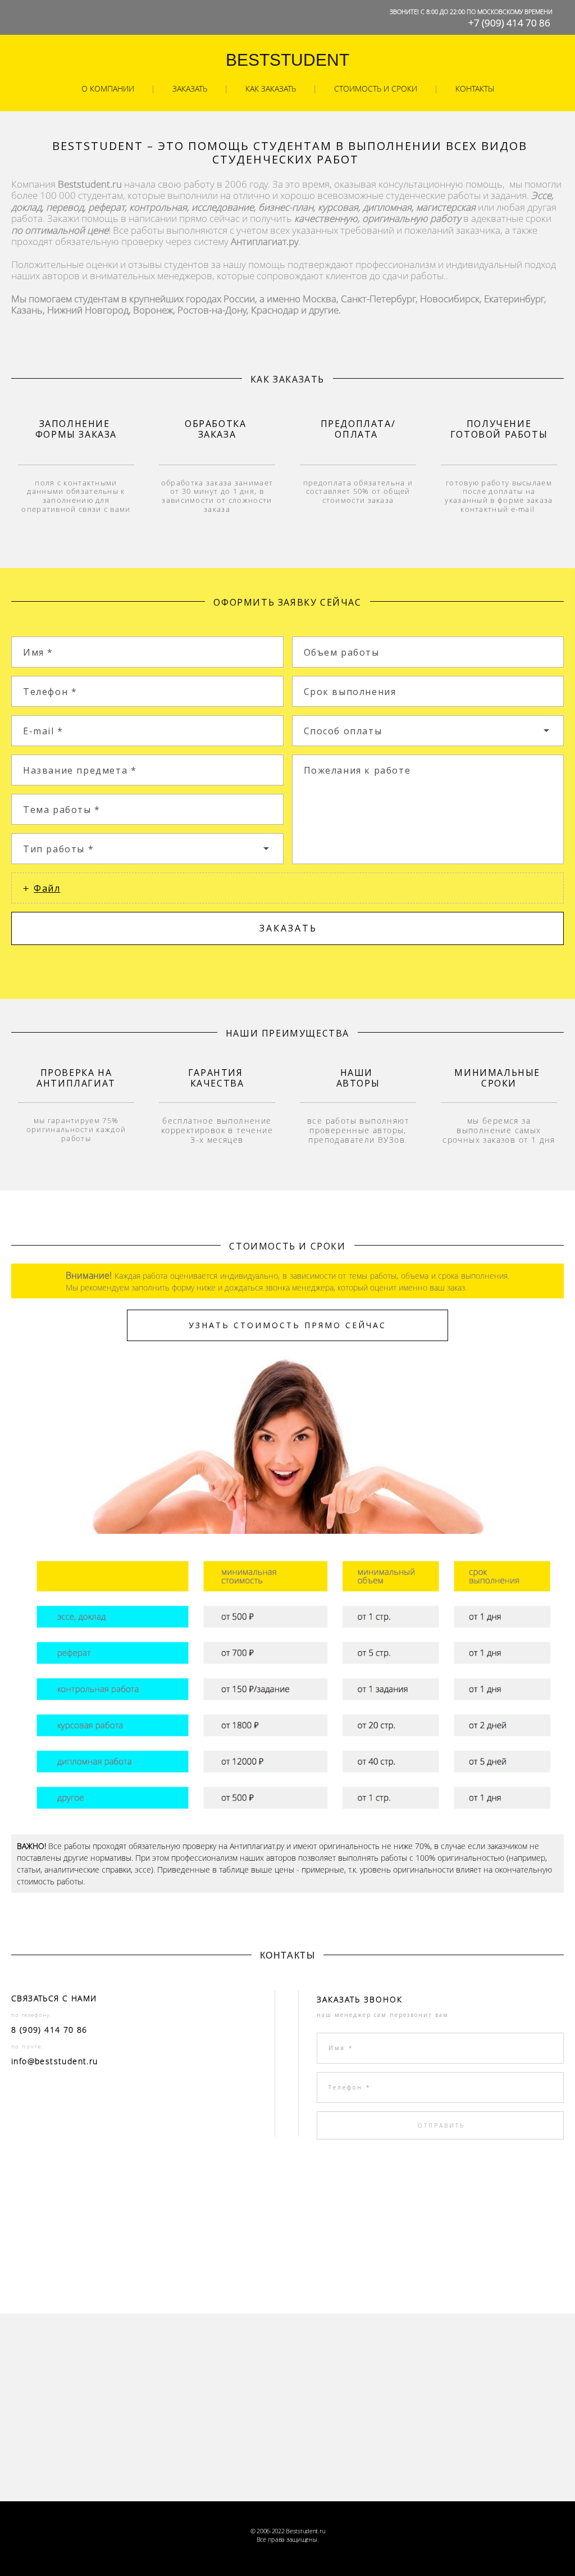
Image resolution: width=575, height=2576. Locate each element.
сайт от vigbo (287, 2556)
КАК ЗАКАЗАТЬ (271, 88)
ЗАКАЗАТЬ (190, 88)
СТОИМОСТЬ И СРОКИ (376, 88)
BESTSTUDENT (287, 60)
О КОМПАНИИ (108, 88)
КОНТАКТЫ (475, 88)
